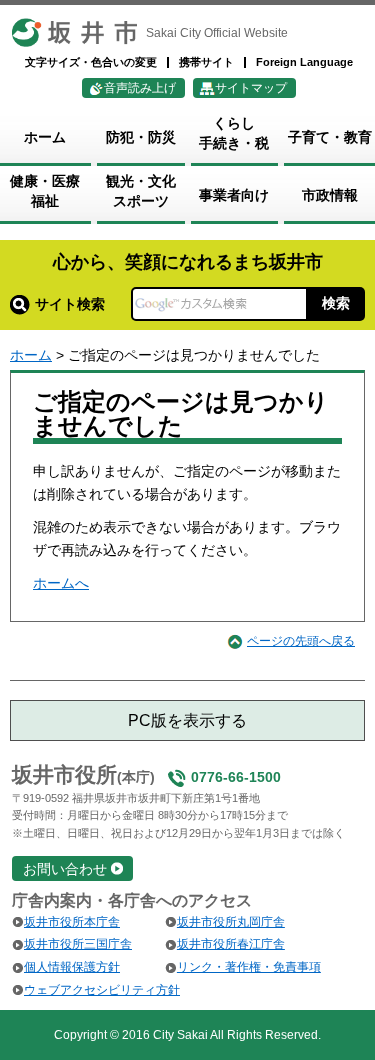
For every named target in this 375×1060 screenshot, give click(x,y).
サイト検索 (70, 304)
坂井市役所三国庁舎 (78, 944)
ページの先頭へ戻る (301, 641)
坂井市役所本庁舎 (72, 922)
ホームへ (61, 583)
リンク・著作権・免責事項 (249, 967)
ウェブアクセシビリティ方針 (102, 990)
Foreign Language (304, 62)
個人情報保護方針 (72, 967)
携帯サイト (206, 62)
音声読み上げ (140, 88)
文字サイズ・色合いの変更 (91, 62)
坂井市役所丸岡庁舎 (231, 922)
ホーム (31, 355)
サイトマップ (251, 88)
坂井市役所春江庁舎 (231, 944)
